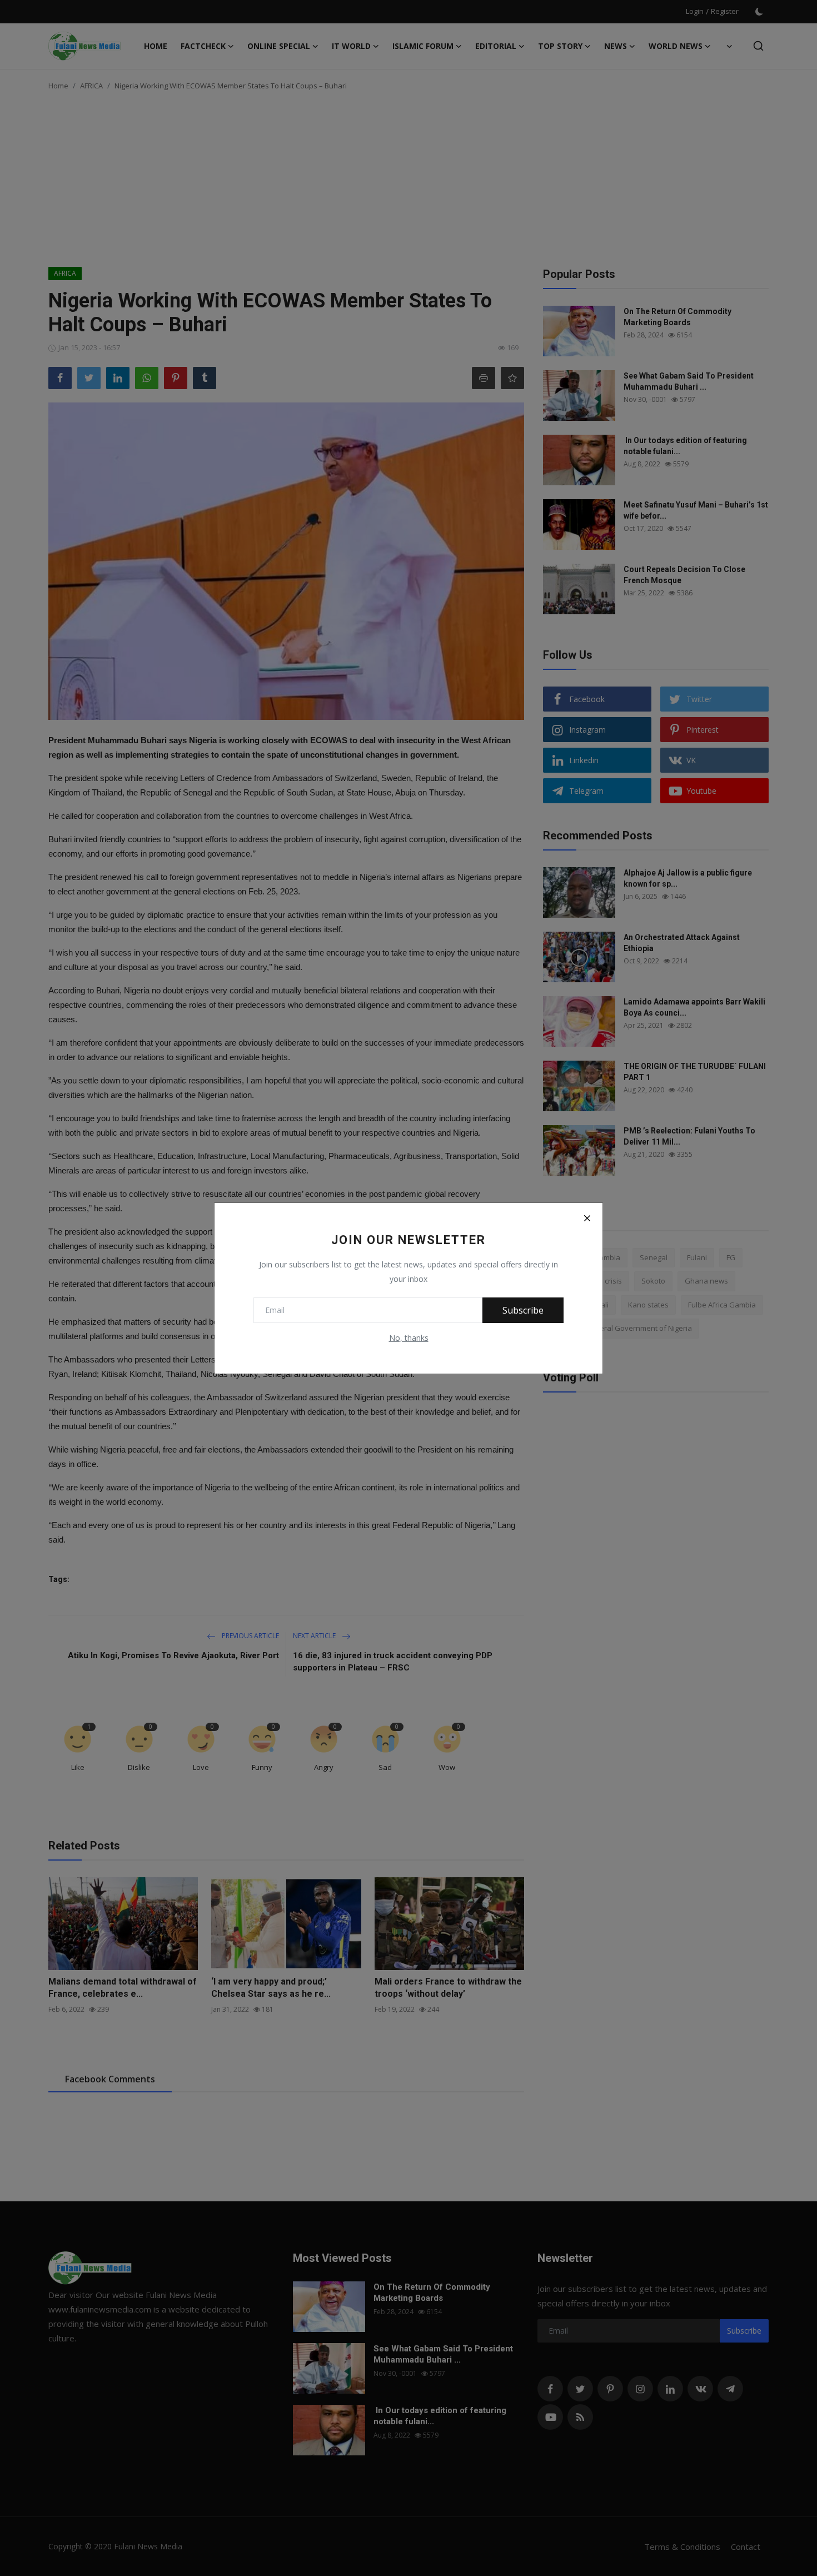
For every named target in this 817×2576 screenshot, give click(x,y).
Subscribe (523, 1310)
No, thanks (409, 1338)
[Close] (587, 1219)
